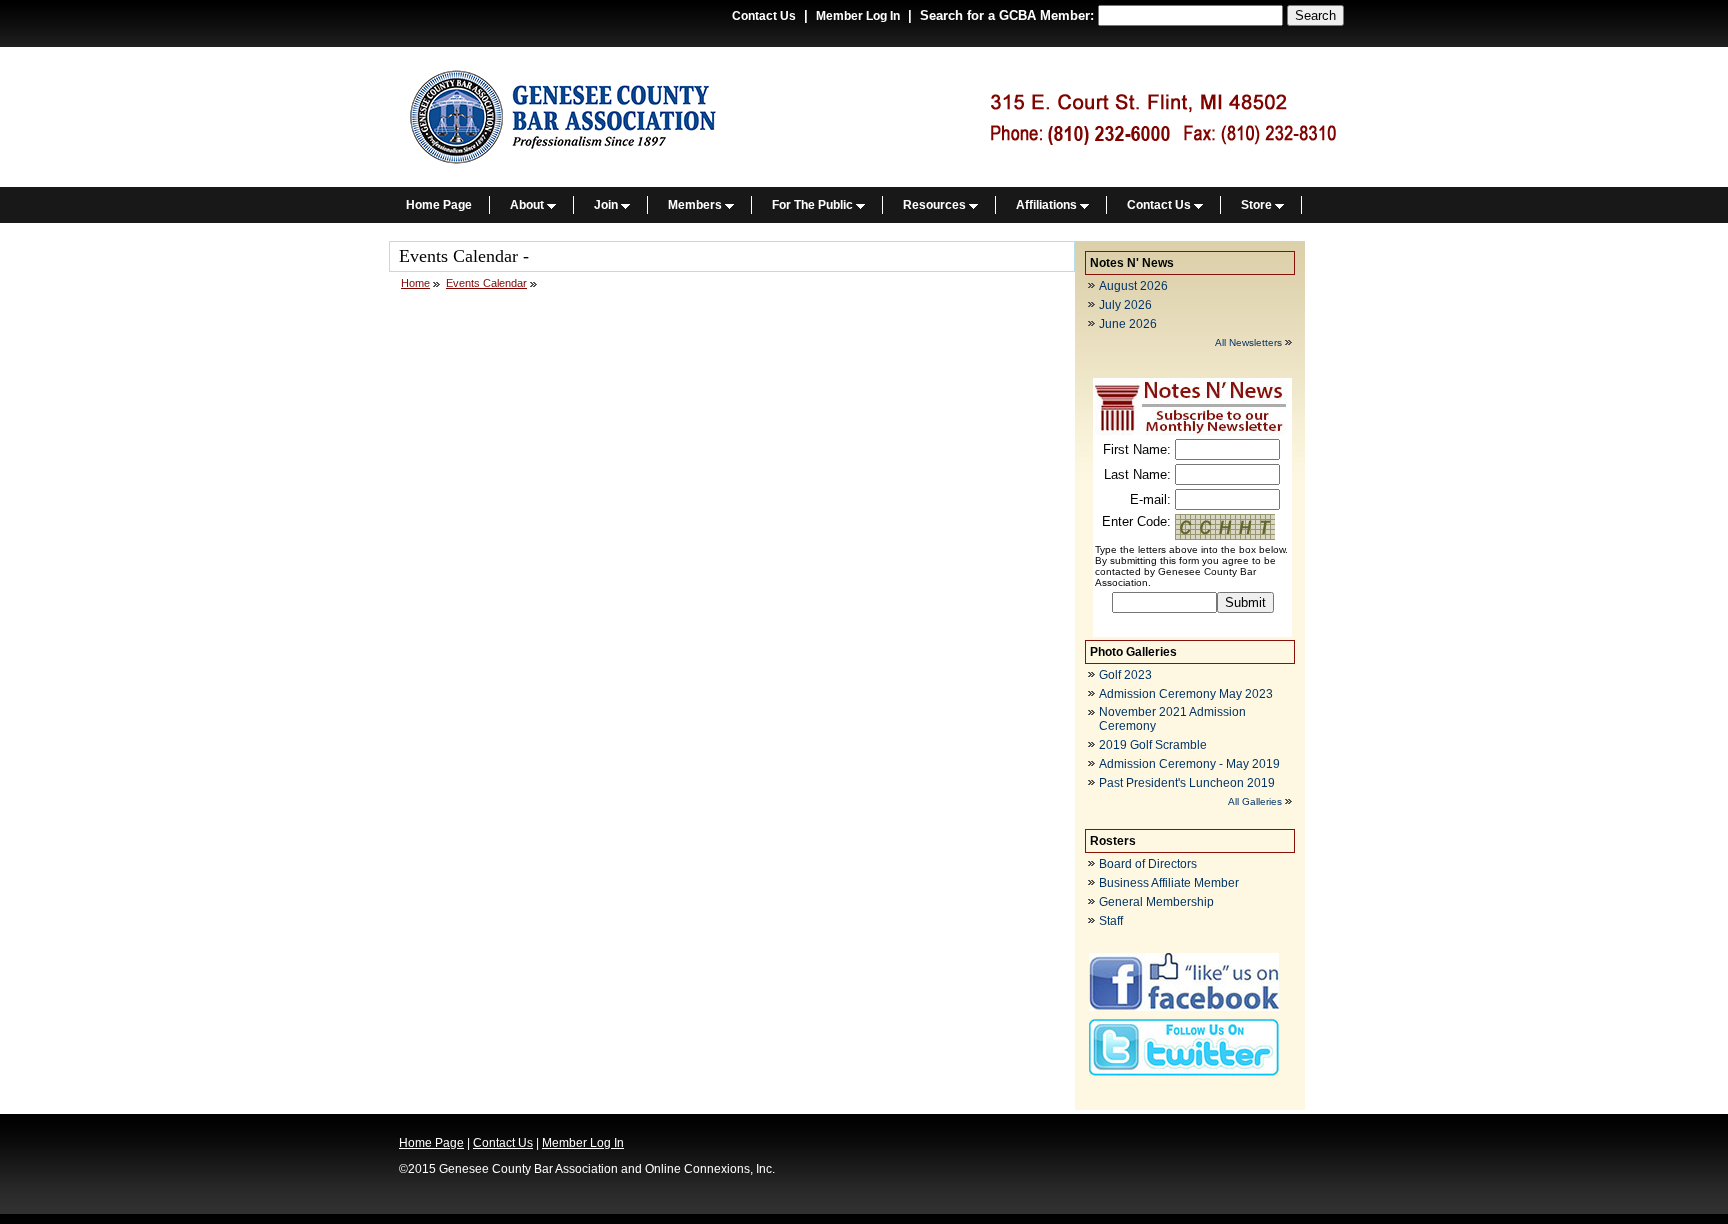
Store (1258, 205)
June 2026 (1128, 324)
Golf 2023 (1125, 675)
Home (415, 283)
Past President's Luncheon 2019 (1187, 783)
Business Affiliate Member (1169, 883)
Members (696, 205)
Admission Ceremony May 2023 (1186, 694)
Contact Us (764, 16)
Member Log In (858, 16)
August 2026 (1133, 286)
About (528, 205)
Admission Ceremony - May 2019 (1189, 764)
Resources (936, 205)
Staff (1111, 921)
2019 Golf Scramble (1153, 745)
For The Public (814, 205)
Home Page (439, 205)
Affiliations (1048, 205)
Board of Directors (1148, 864)
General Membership (1156, 902)
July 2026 (1125, 305)
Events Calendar (486, 283)
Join (607, 205)
